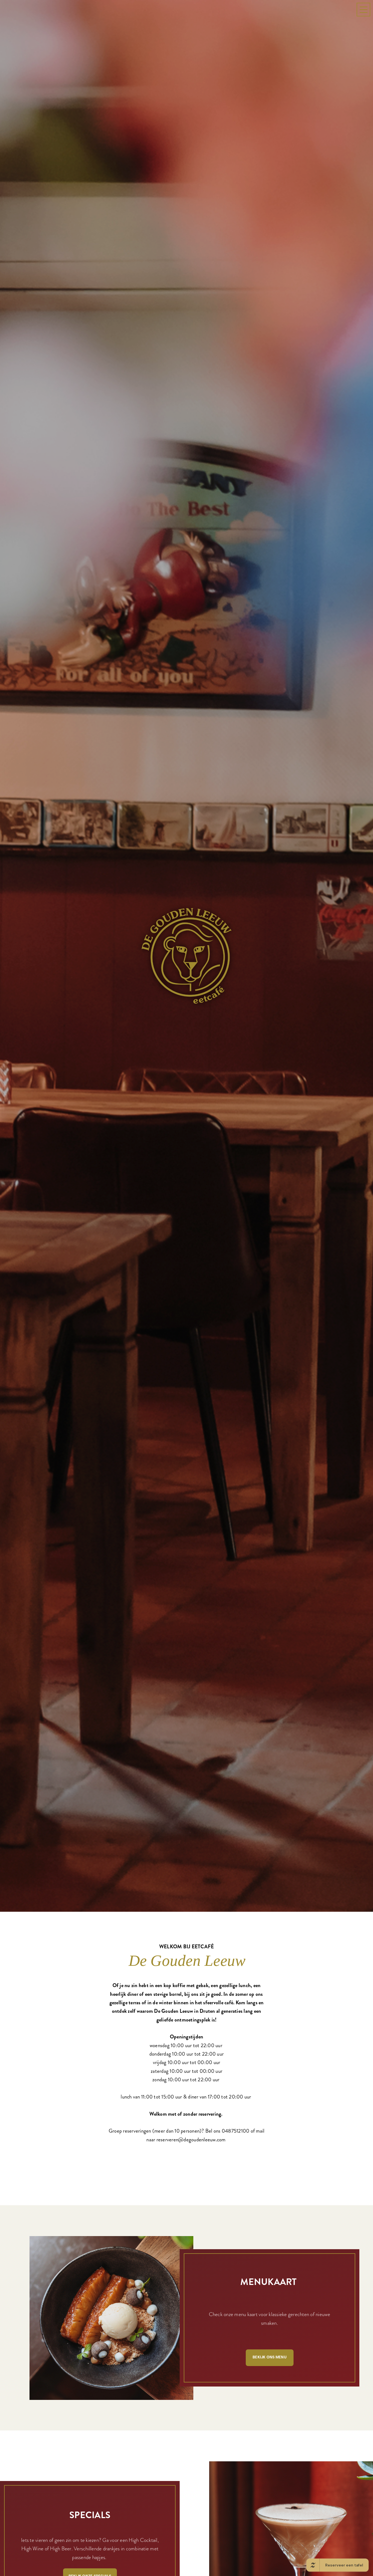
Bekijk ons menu (270, 2378)
